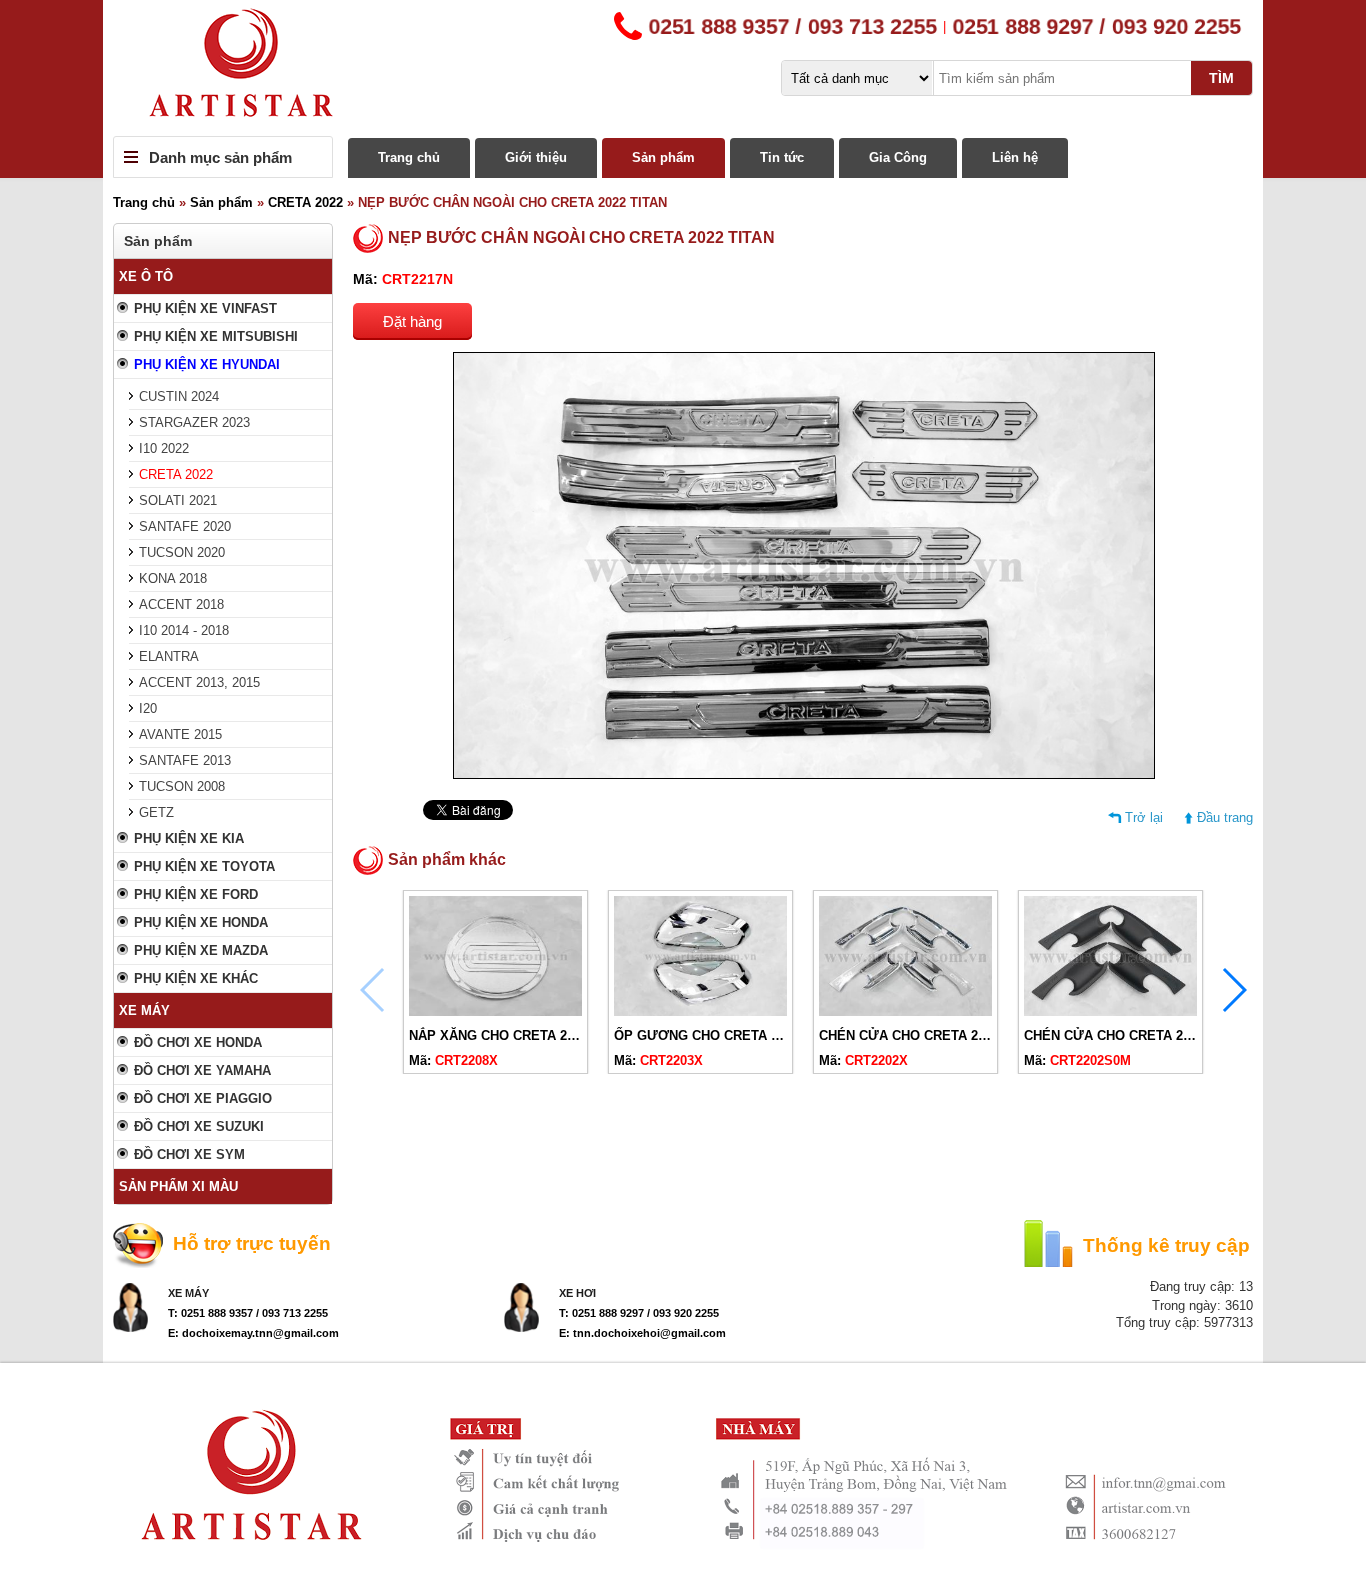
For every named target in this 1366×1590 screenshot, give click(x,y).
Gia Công (898, 157)
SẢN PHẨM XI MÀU (178, 1186)
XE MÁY (144, 1010)
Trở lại (1144, 817)
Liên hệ (1015, 157)
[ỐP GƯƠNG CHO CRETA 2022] (700, 1011)
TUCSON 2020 (182, 552)
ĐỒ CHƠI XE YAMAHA (202, 1070)
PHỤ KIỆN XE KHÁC (196, 978)
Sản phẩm (663, 157)
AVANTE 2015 (180, 734)
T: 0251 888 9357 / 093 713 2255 (248, 1313)
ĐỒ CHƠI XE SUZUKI (199, 1126)
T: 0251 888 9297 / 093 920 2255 (639, 1313)
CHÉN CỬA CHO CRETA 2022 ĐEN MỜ (1142, 1035)
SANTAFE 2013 (185, 760)
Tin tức (782, 157)
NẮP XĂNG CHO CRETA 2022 (498, 1035)
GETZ (156, 812)
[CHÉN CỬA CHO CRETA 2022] (905, 1011)
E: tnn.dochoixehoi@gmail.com (642, 1333)
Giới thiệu (536, 157)
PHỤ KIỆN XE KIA (189, 838)
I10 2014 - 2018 (184, 630)
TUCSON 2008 (182, 786)
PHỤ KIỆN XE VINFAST (205, 308)
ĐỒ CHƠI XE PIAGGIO (203, 1098)
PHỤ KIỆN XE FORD (196, 894)
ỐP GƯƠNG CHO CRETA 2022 (706, 1035)
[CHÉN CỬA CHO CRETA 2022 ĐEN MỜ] (1110, 1011)
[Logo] (683, 68)
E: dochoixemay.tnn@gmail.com (253, 1333)
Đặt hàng (412, 321)
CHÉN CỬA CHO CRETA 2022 (909, 1035)
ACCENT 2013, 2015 (199, 682)
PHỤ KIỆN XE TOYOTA (204, 866)
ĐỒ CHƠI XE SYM (189, 1154)
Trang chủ (409, 157)
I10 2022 (164, 448)
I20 (148, 708)
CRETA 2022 (305, 202)
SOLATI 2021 (178, 500)
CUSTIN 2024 (179, 396)
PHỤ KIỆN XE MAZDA (201, 950)
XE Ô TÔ (146, 276)
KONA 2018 (173, 578)
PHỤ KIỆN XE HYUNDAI (207, 364)
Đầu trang (1225, 817)
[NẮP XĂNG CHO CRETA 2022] (495, 1011)
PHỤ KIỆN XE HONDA (201, 922)
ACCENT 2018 (181, 604)
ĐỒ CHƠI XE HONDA (198, 1042)
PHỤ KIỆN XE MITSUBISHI (216, 336)
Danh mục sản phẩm (220, 157)
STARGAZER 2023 (194, 422)
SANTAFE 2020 (185, 526)
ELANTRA (169, 656)
